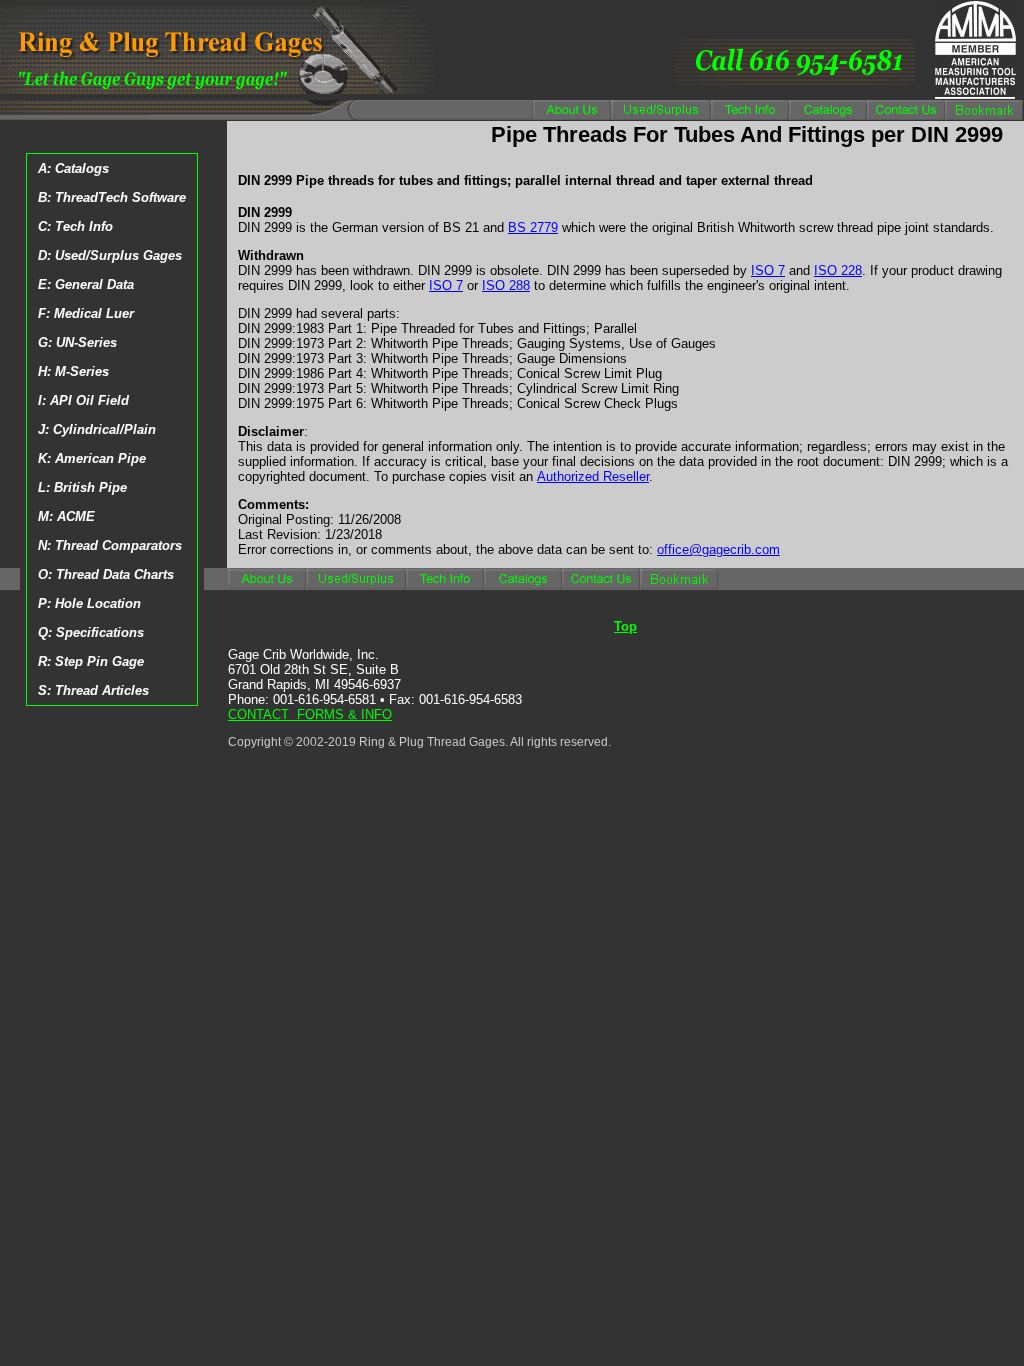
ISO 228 (838, 270)
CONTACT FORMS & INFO (310, 714)
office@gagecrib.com (718, 549)
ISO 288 (506, 285)
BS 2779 (533, 227)
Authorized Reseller (593, 476)
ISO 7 (768, 270)
